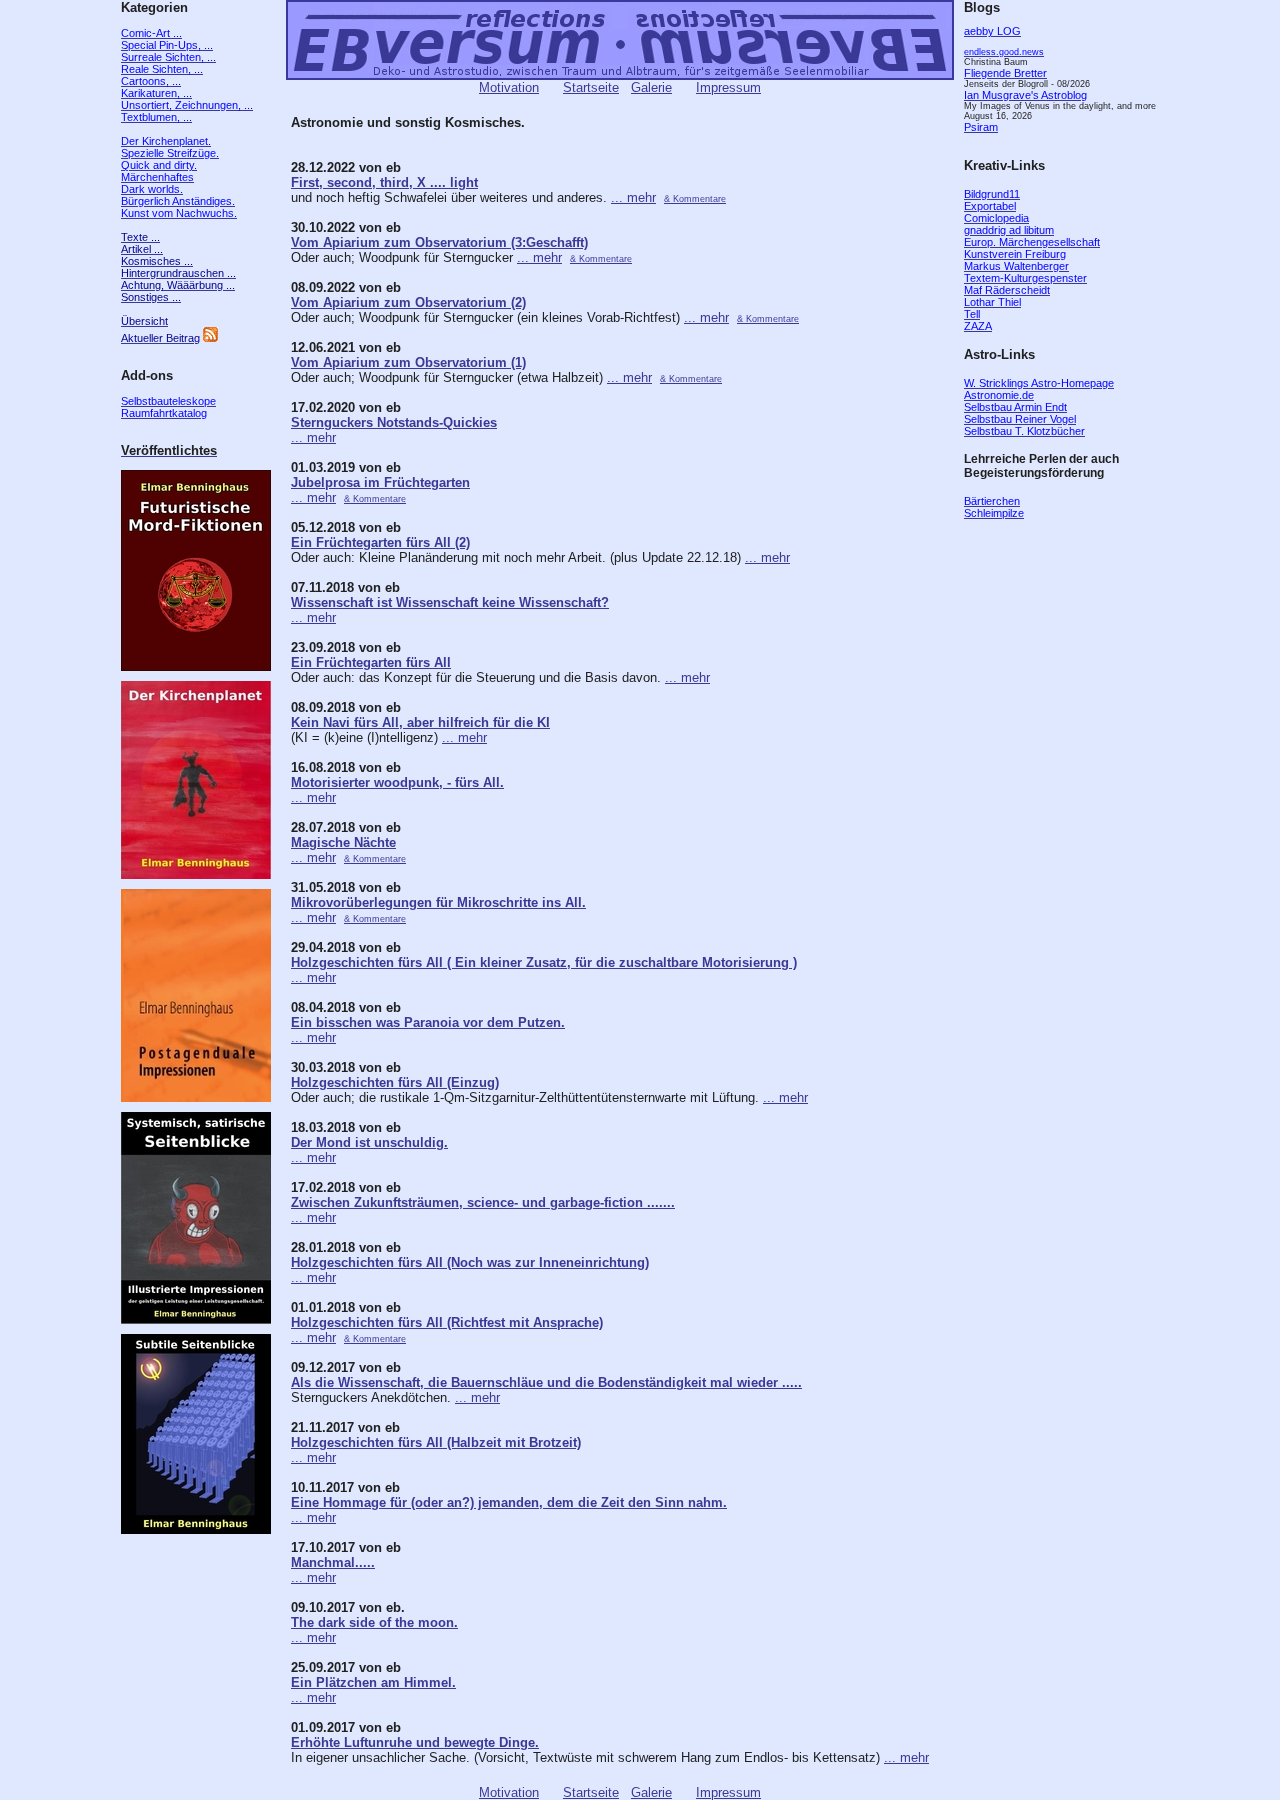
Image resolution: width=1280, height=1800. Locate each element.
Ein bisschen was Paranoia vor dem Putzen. (428, 1022)
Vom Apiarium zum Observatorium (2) (408, 302)
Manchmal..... (333, 1562)
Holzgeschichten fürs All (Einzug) (395, 1082)
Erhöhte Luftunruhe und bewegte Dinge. (415, 1742)
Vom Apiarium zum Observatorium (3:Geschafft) (439, 242)
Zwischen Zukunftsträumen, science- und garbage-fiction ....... (483, 1202)
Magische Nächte (343, 842)
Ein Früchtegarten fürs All (371, 662)
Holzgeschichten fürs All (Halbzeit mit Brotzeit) (436, 1442)
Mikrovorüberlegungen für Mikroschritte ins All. (438, 902)
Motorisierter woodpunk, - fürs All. (397, 782)
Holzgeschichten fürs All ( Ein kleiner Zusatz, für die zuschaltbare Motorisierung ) (544, 962)
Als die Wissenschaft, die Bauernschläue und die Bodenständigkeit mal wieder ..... (546, 1382)
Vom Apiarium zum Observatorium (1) (408, 362)
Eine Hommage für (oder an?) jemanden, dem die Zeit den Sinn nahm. (509, 1502)
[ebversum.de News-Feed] (210, 338)
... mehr (633, 197)
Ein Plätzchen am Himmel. (373, 1682)
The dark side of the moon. (374, 1622)
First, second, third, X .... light (384, 182)
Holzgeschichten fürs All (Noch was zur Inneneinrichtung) (470, 1262)
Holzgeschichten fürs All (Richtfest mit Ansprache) (447, 1322)
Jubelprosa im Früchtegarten (380, 482)
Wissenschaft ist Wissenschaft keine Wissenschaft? (450, 602)
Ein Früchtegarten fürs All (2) (380, 542)
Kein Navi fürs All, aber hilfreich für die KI (420, 722)
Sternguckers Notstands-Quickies (394, 422)
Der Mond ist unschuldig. (369, 1142)
